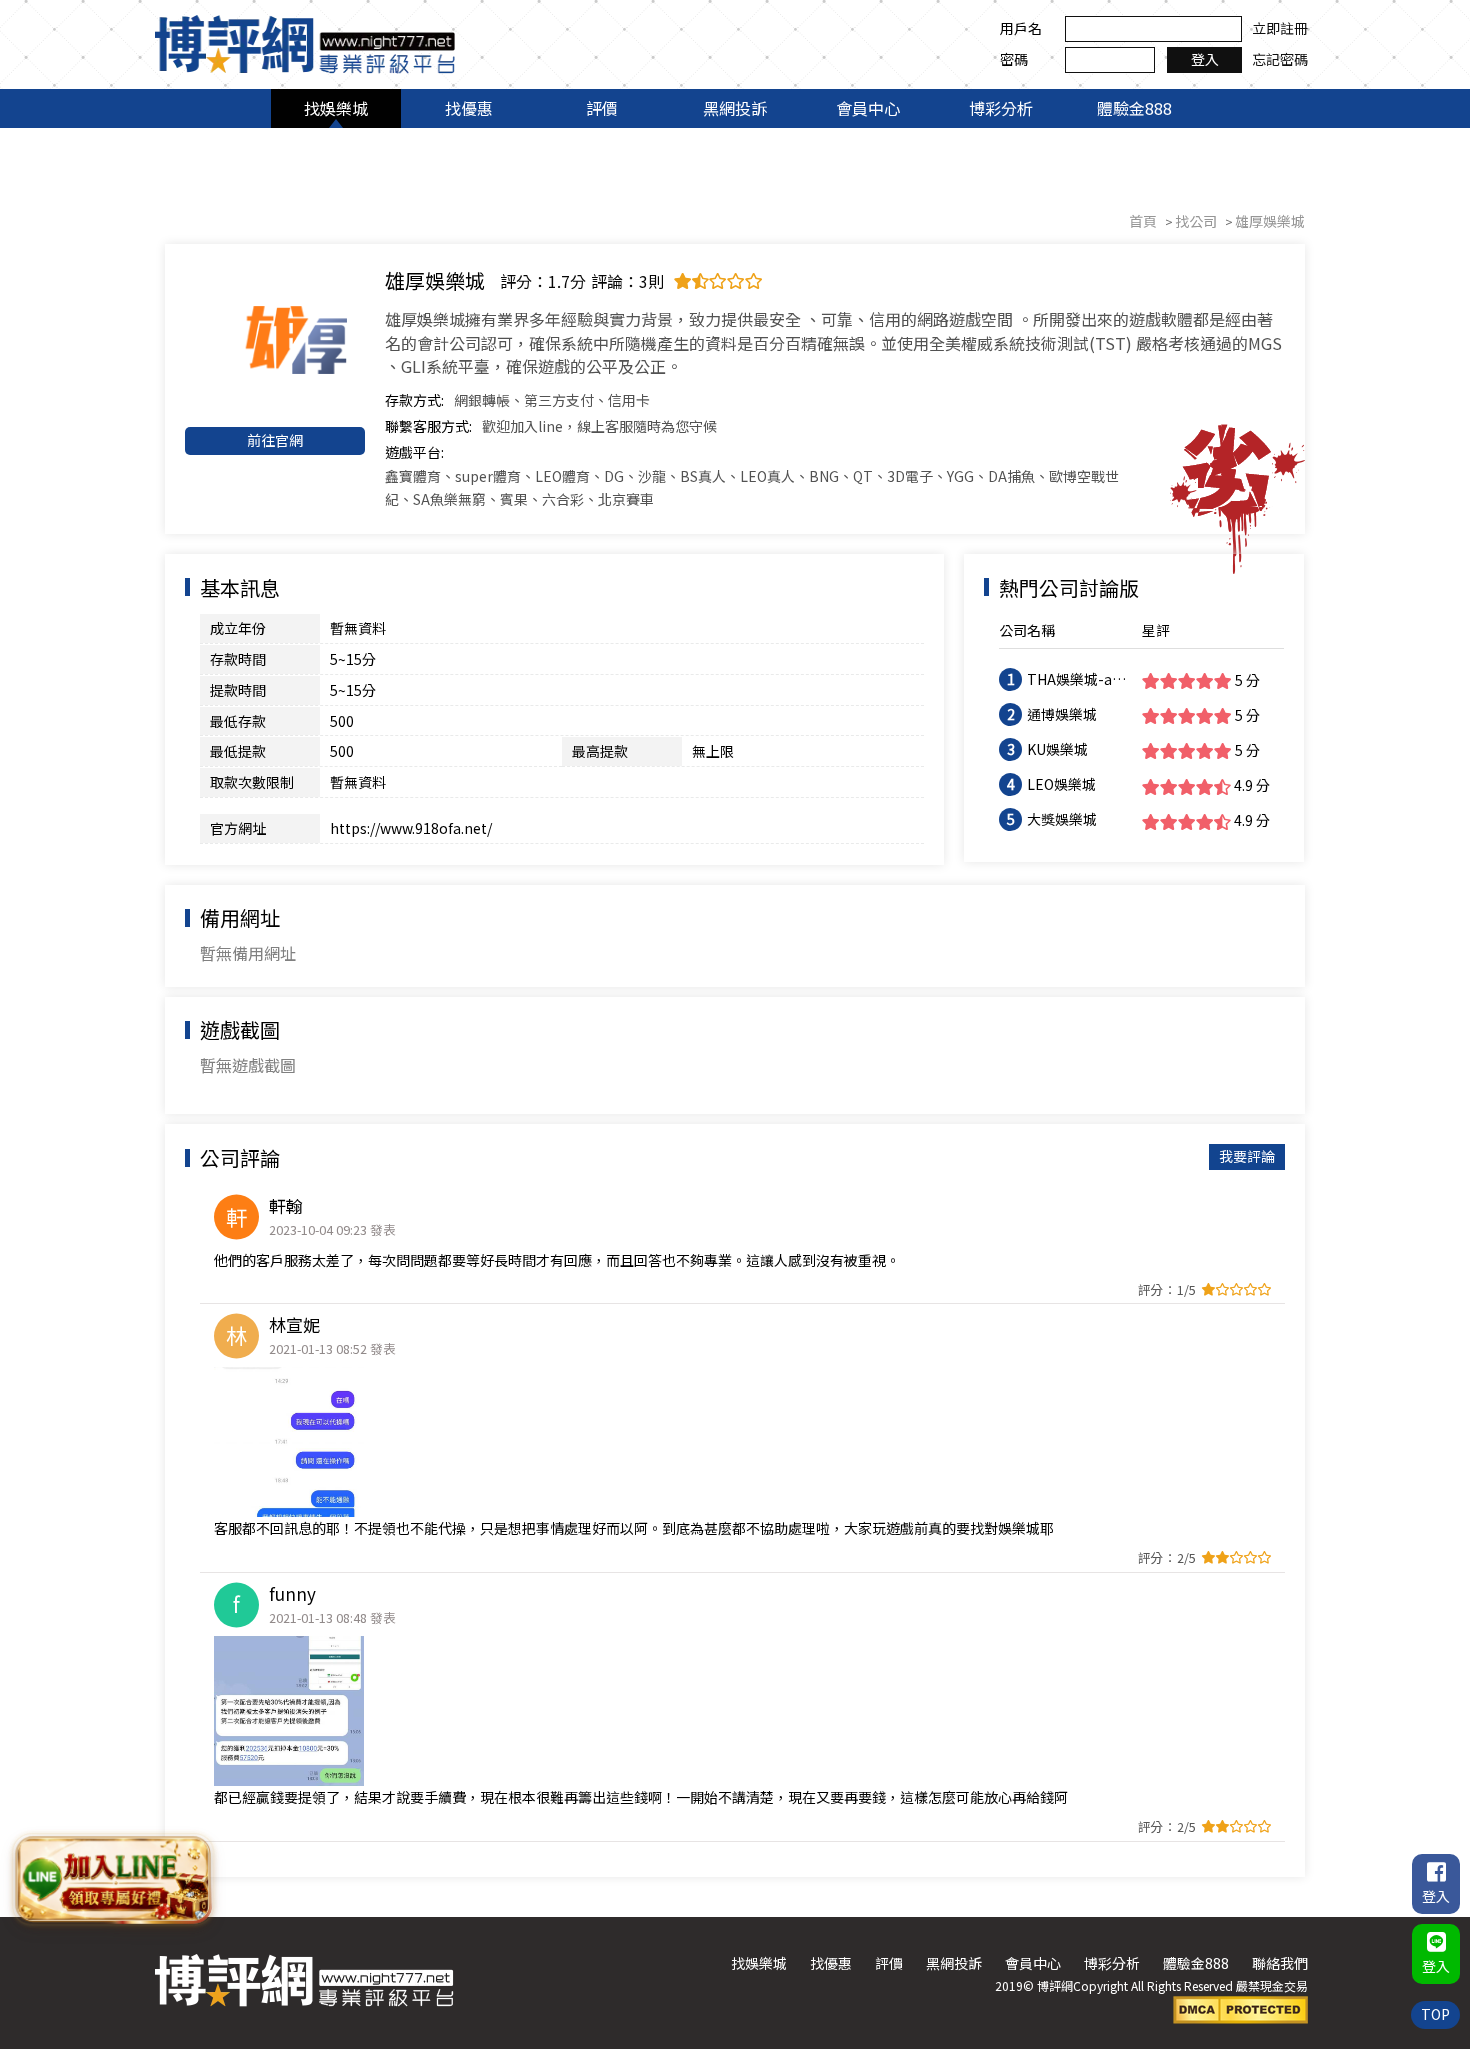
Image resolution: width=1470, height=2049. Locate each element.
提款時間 (238, 690)
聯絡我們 (1280, 1963)
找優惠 (469, 108)
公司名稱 (1027, 630)
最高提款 (600, 751)
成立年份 (238, 628)
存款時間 (238, 659)
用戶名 (1021, 28)
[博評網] (305, 42)
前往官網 (275, 440)
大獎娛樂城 (1062, 819)
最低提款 (238, 751)
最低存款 (238, 721)
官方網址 (238, 828)
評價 (602, 108)
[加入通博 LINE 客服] (113, 1876)
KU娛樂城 (1057, 749)
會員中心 (868, 108)
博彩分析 (1001, 108)
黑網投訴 (735, 108)
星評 (1156, 630)
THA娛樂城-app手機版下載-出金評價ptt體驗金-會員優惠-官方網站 (1079, 680)
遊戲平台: (414, 452)
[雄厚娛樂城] (275, 340)
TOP (1435, 2014)
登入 (1205, 59)
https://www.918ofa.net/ (411, 828)
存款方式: (414, 400)
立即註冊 (1280, 28)
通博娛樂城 (1062, 714)
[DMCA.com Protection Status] (1240, 2008)
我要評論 (1247, 1156)
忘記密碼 (1280, 59)
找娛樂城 (336, 108)
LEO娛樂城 (1061, 784)
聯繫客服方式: (428, 426)
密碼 (1014, 59)
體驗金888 (1134, 108)
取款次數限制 (252, 782)
